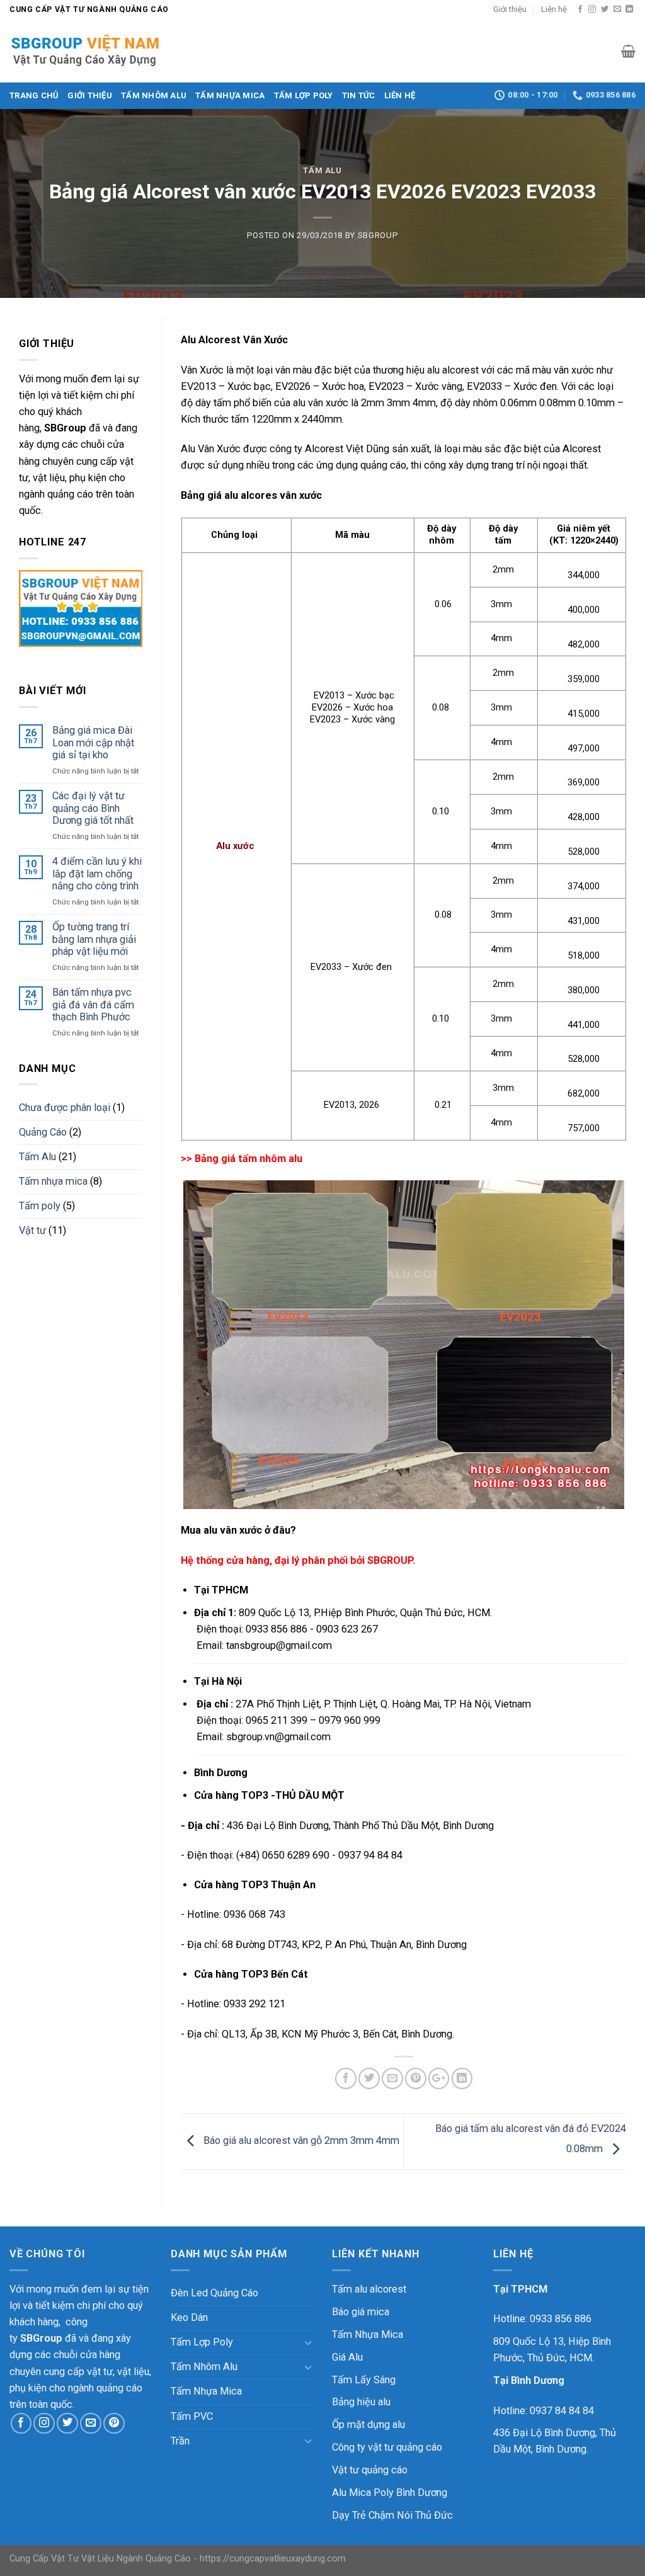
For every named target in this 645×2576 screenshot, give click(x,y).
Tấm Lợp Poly (304, 95)
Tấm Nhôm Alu (154, 95)
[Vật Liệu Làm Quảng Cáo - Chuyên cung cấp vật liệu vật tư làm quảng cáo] (96, 51)
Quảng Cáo (43, 1132)
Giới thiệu (510, 9)
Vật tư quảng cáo (370, 2470)
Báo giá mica (361, 2312)
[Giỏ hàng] (628, 51)
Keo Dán (189, 2317)
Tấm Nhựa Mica (230, 95)
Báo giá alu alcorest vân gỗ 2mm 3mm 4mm (300, 2140)
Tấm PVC (192, 2416)
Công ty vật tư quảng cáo (387, 2447)
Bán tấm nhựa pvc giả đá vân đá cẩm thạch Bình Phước (93, 1005)
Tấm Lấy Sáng (364, 2380)
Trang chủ (34, 95)
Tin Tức (359, 95)
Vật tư (32, 1230)
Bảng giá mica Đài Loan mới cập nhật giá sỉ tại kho (93, 743)
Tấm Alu (322, 170)
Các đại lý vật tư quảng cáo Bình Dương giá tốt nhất (93, 808)
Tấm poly (40, 1206)
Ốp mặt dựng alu (368, 2425)
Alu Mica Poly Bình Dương (390, 2493)
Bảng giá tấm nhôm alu (248, 1159)
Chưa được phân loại (65, 1108)
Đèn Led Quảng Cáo (214, 2293)
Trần (180, 2441)
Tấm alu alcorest (369, 2289)
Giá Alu (347, 2357)
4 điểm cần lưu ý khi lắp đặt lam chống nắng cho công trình (97, 874)
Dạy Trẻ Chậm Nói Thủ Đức (392, 2515)
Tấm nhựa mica (53, 1181)
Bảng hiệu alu (361, 2402)
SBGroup (378, 235)
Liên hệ (554, 9)
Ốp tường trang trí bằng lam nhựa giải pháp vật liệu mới (94, 939)
